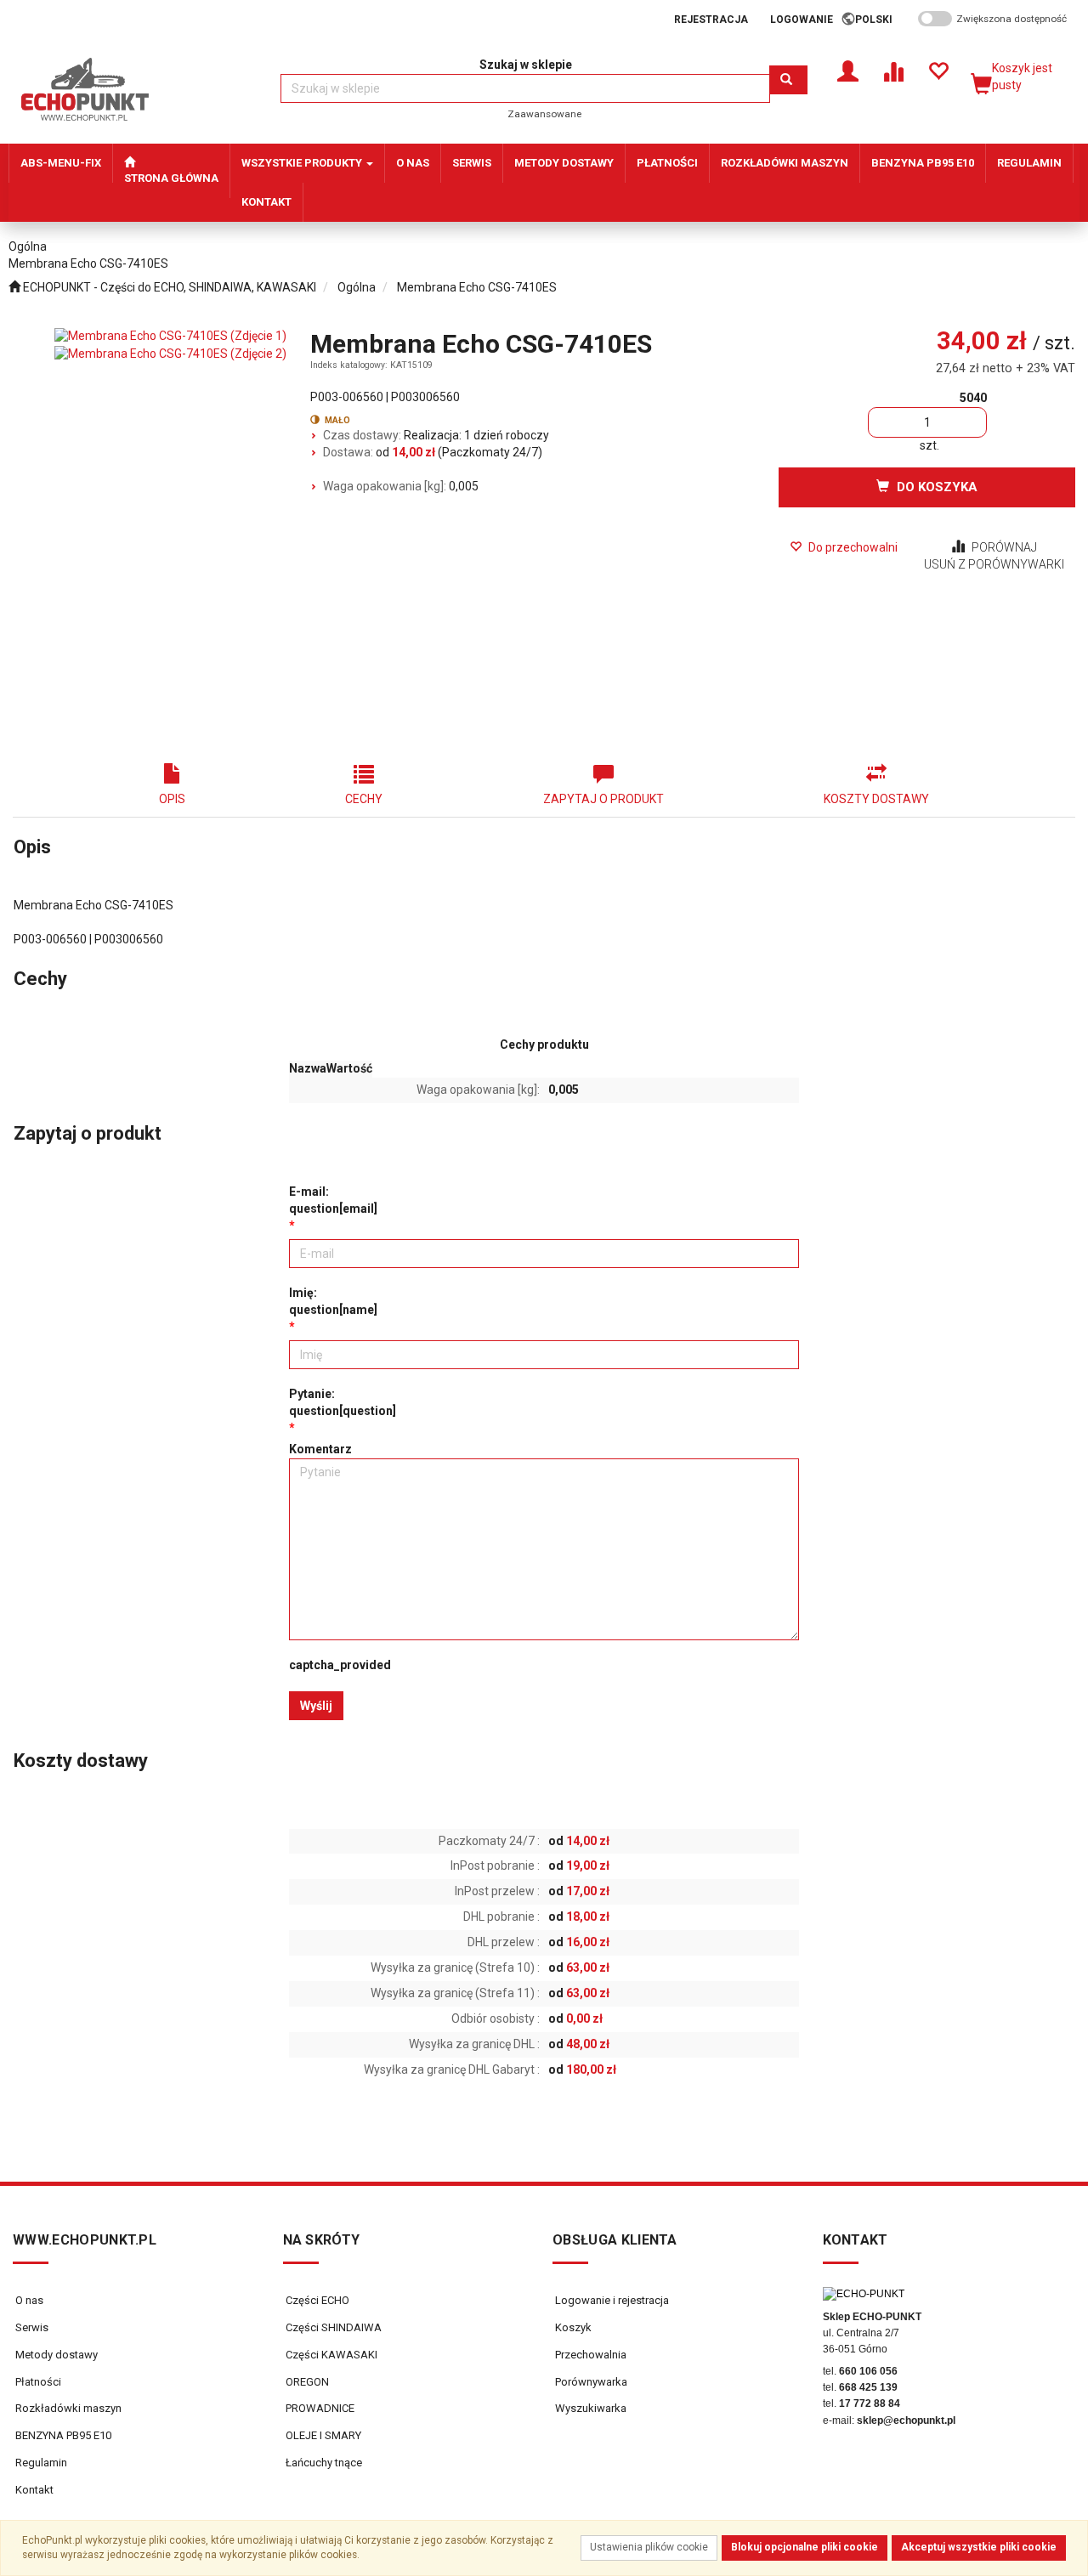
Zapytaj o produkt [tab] (603, 799)
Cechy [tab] (364, 799)
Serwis (32, 2327)
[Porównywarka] (893, 70)
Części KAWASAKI (330, 2355)
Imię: (333, 1301)
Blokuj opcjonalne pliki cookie (805, 2547)
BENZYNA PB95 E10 (63, 2435)
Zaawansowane (544, 114)
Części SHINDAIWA (332, 2327)
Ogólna (357, 287)
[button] (879, 20)
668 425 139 (868, 2387)
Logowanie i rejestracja (611, 2300)
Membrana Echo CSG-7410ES (477, 287)
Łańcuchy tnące (323, 2463)
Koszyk (572, 2327)
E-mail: (333, 1200)
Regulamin (41, 2463)
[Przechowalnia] (938, 70)
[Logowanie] (848, 70)
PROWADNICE (319, 2408)
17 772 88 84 (870, 2403)
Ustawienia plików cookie (649, 2547)
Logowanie (802, 20)
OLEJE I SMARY (322, 2435)
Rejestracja (711, 20)
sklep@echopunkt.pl (906, 2420)
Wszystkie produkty (303, 163)
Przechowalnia (589, 2355)
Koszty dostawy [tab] (876, 799)
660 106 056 (868, 2371)
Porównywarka (590, 2382)
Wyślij (316, 1706)
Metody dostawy (57, 2355)
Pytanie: (343, 1402)
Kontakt (34, 2490)
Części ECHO (316, 2300)
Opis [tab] (172, 799)
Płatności (38, 2382)
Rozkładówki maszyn (68, 2408)
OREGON (306, 2382)
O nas (29, 2300)
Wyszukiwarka (589, 2408)
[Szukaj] (788, 80)
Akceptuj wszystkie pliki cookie (979, 2547)
